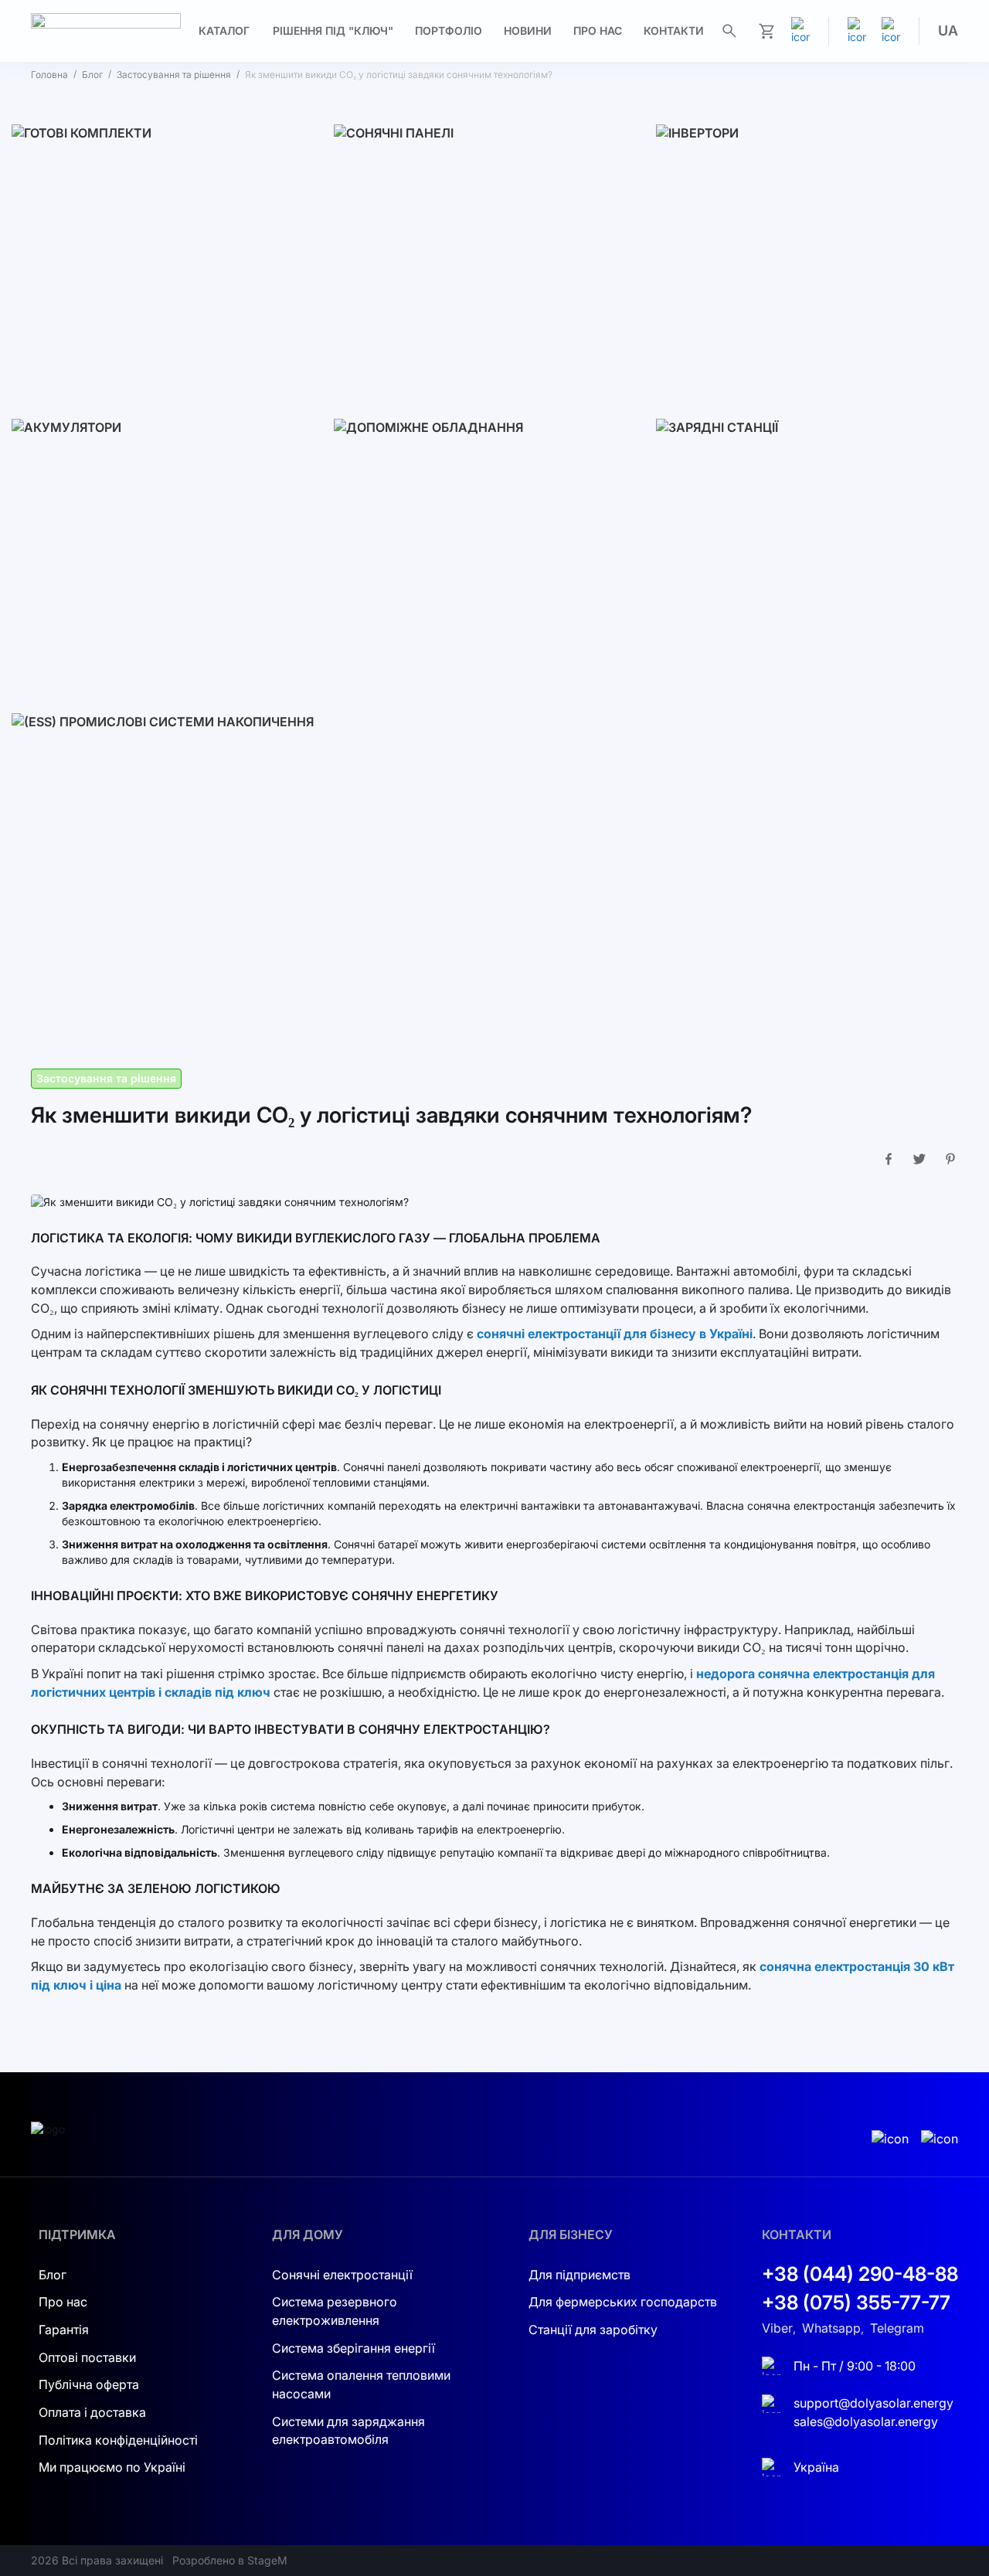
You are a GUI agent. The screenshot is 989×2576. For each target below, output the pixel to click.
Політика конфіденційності (118, 2440)
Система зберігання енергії (353, 2348)
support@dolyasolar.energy (873, 2403)
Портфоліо (449, 31)
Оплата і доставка (92, 2412)
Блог (92, 75)
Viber (777, 2328)
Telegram (897, 2328)
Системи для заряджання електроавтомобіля (348, 2431)
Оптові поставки (87, 2357)
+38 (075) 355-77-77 (856, 2302)
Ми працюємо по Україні (112, 2467)
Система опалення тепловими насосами (361, 2384)
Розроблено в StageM (230, 2560)
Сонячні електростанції (342, 2275)
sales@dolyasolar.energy (866, 2421)
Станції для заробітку (593, 2330)
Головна (49, 75)
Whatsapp (831, 2328)
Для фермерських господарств (623, 2302)
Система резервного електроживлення (335, 2311)
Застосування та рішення (174, 75)
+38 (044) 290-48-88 (860, 2274)
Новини (528, 31)
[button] (948, 31)
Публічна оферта (89, 2384)
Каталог (224, 31)
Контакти (674, 31)
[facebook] (891, 31)
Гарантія (64, 2330)
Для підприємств (579, 2275)
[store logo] (106, 31)
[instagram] (857, 31)
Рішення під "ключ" (333, 31)
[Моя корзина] (766, 31)
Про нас (598, 31)
